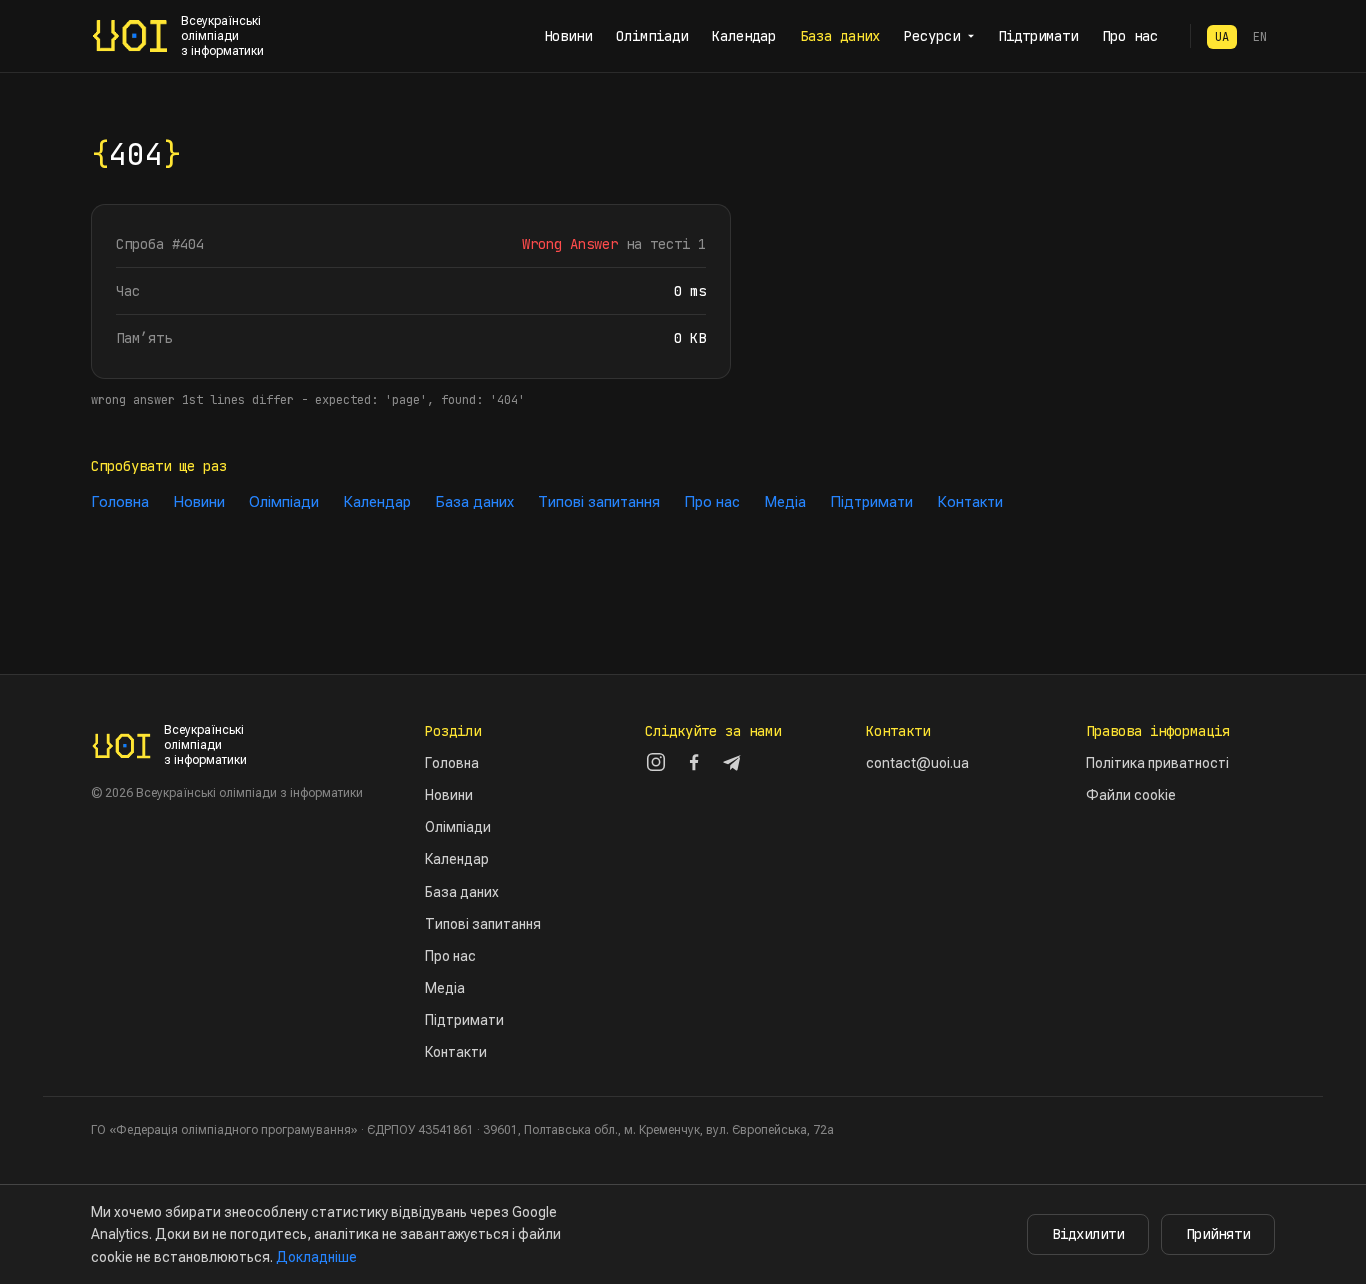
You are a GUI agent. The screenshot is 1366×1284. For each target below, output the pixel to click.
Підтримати (1038, 36)
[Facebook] (694, 762)
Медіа (785, 502)
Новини (568, 36)
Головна (120, 502)
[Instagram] (656, 762)
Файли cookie (1131, 795)
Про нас (1130, 36)
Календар (744, 36)
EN (1260, 37)
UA (1222, 37)
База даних (840, 36)
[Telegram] (732, 762)
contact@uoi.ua (917, 763)
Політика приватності (1157, 763)
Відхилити (1088, 1234)
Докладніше (316, 1257)
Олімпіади (652, 36)
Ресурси (932, 36)
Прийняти (1218, 1234)
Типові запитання (599, 502)
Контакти (970, 502)
